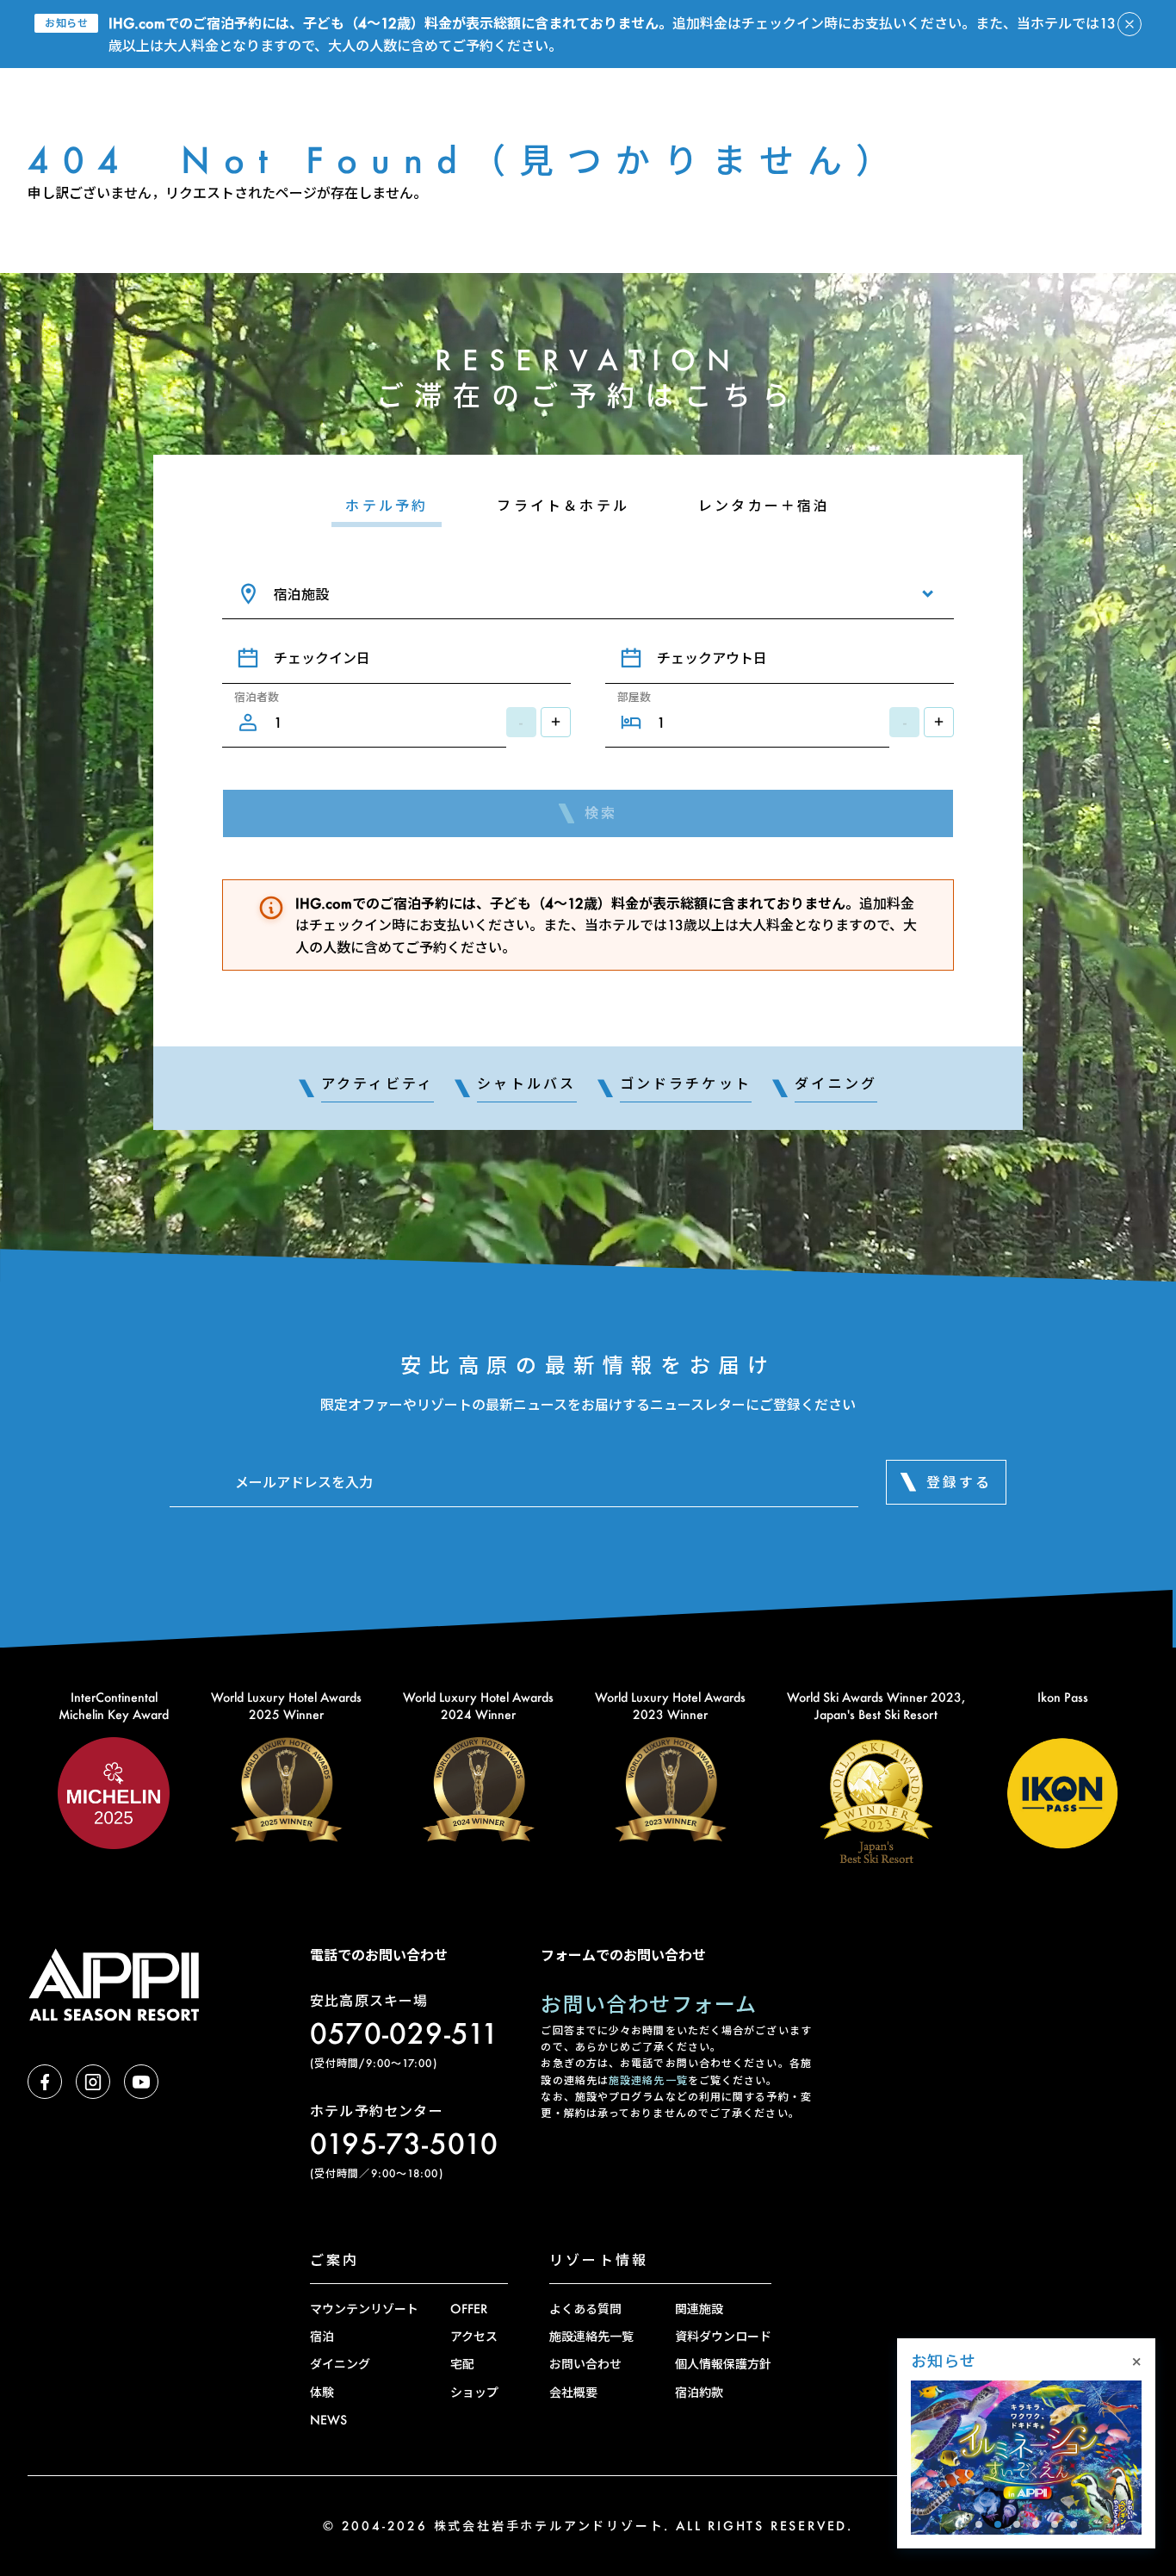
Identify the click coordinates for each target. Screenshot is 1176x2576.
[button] (979, 2524)
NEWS (328, 2420)
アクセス (474, 2336)
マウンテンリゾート (364, 2309)
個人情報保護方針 (723, 2364)
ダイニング (340, 2364)
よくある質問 (585, 2309)
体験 (322, 2392)
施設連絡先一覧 (648, 2080)
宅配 (462, 2364)
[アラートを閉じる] (1130, 24)
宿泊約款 (699, 2392)
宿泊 (322, 2336)
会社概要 (573, 2392)
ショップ (474, 2392)
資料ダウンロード (723, 2336)
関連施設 (699, 2309)
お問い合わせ (585, 2364)
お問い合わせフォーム (649, 2004)
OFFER (469, 2309)
